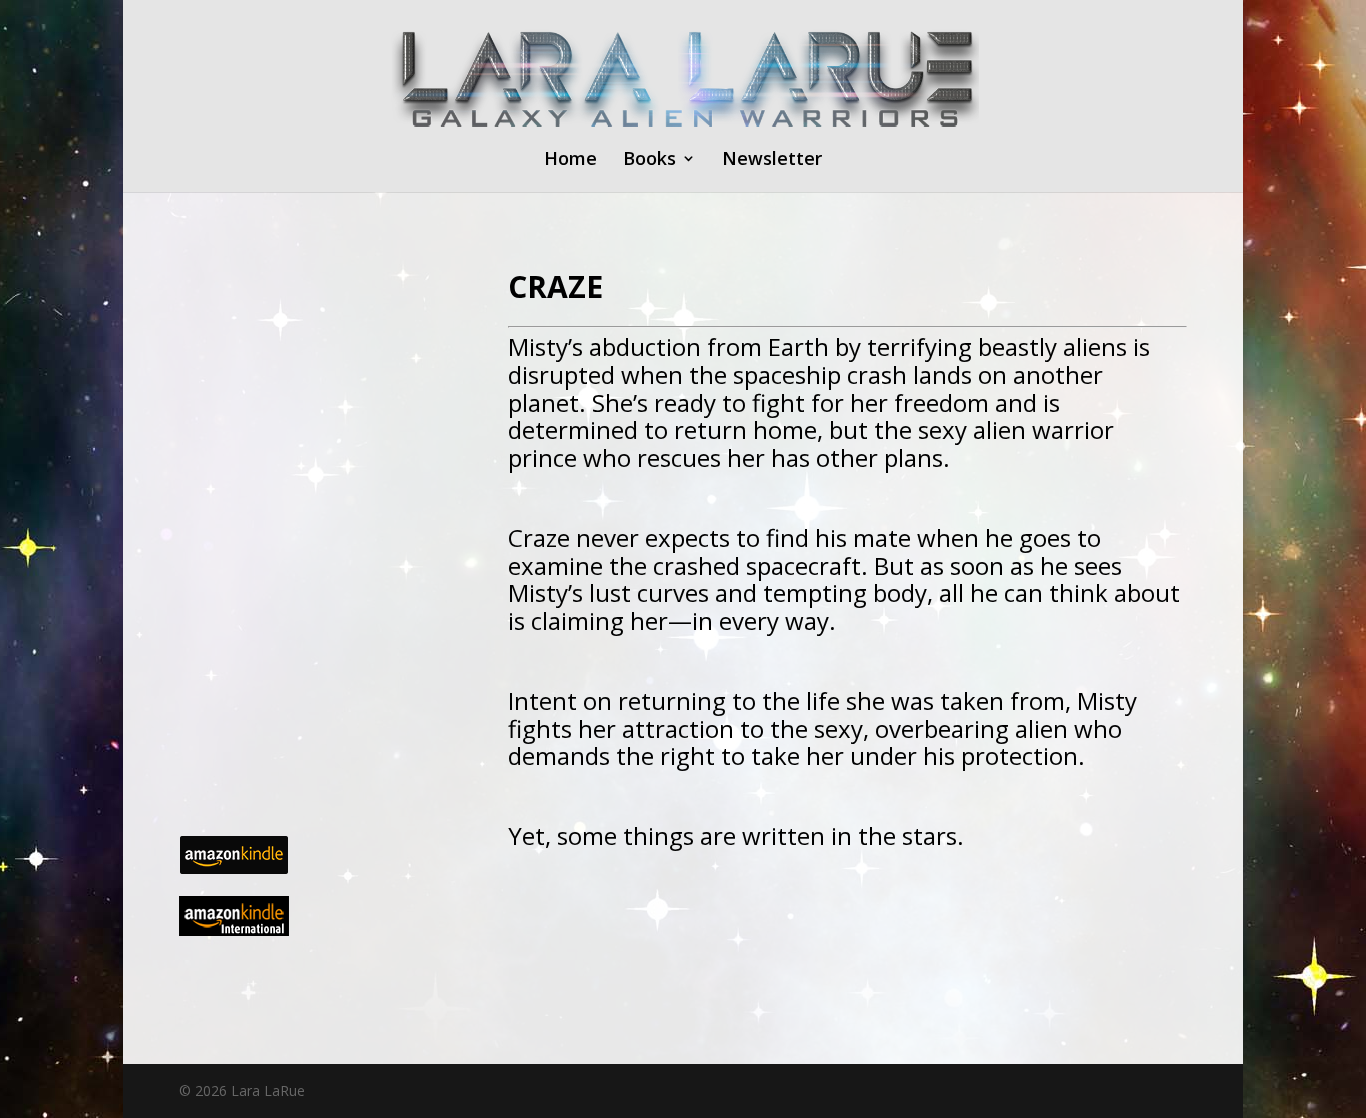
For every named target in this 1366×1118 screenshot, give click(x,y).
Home (570, 160)
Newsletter (772, 160)
